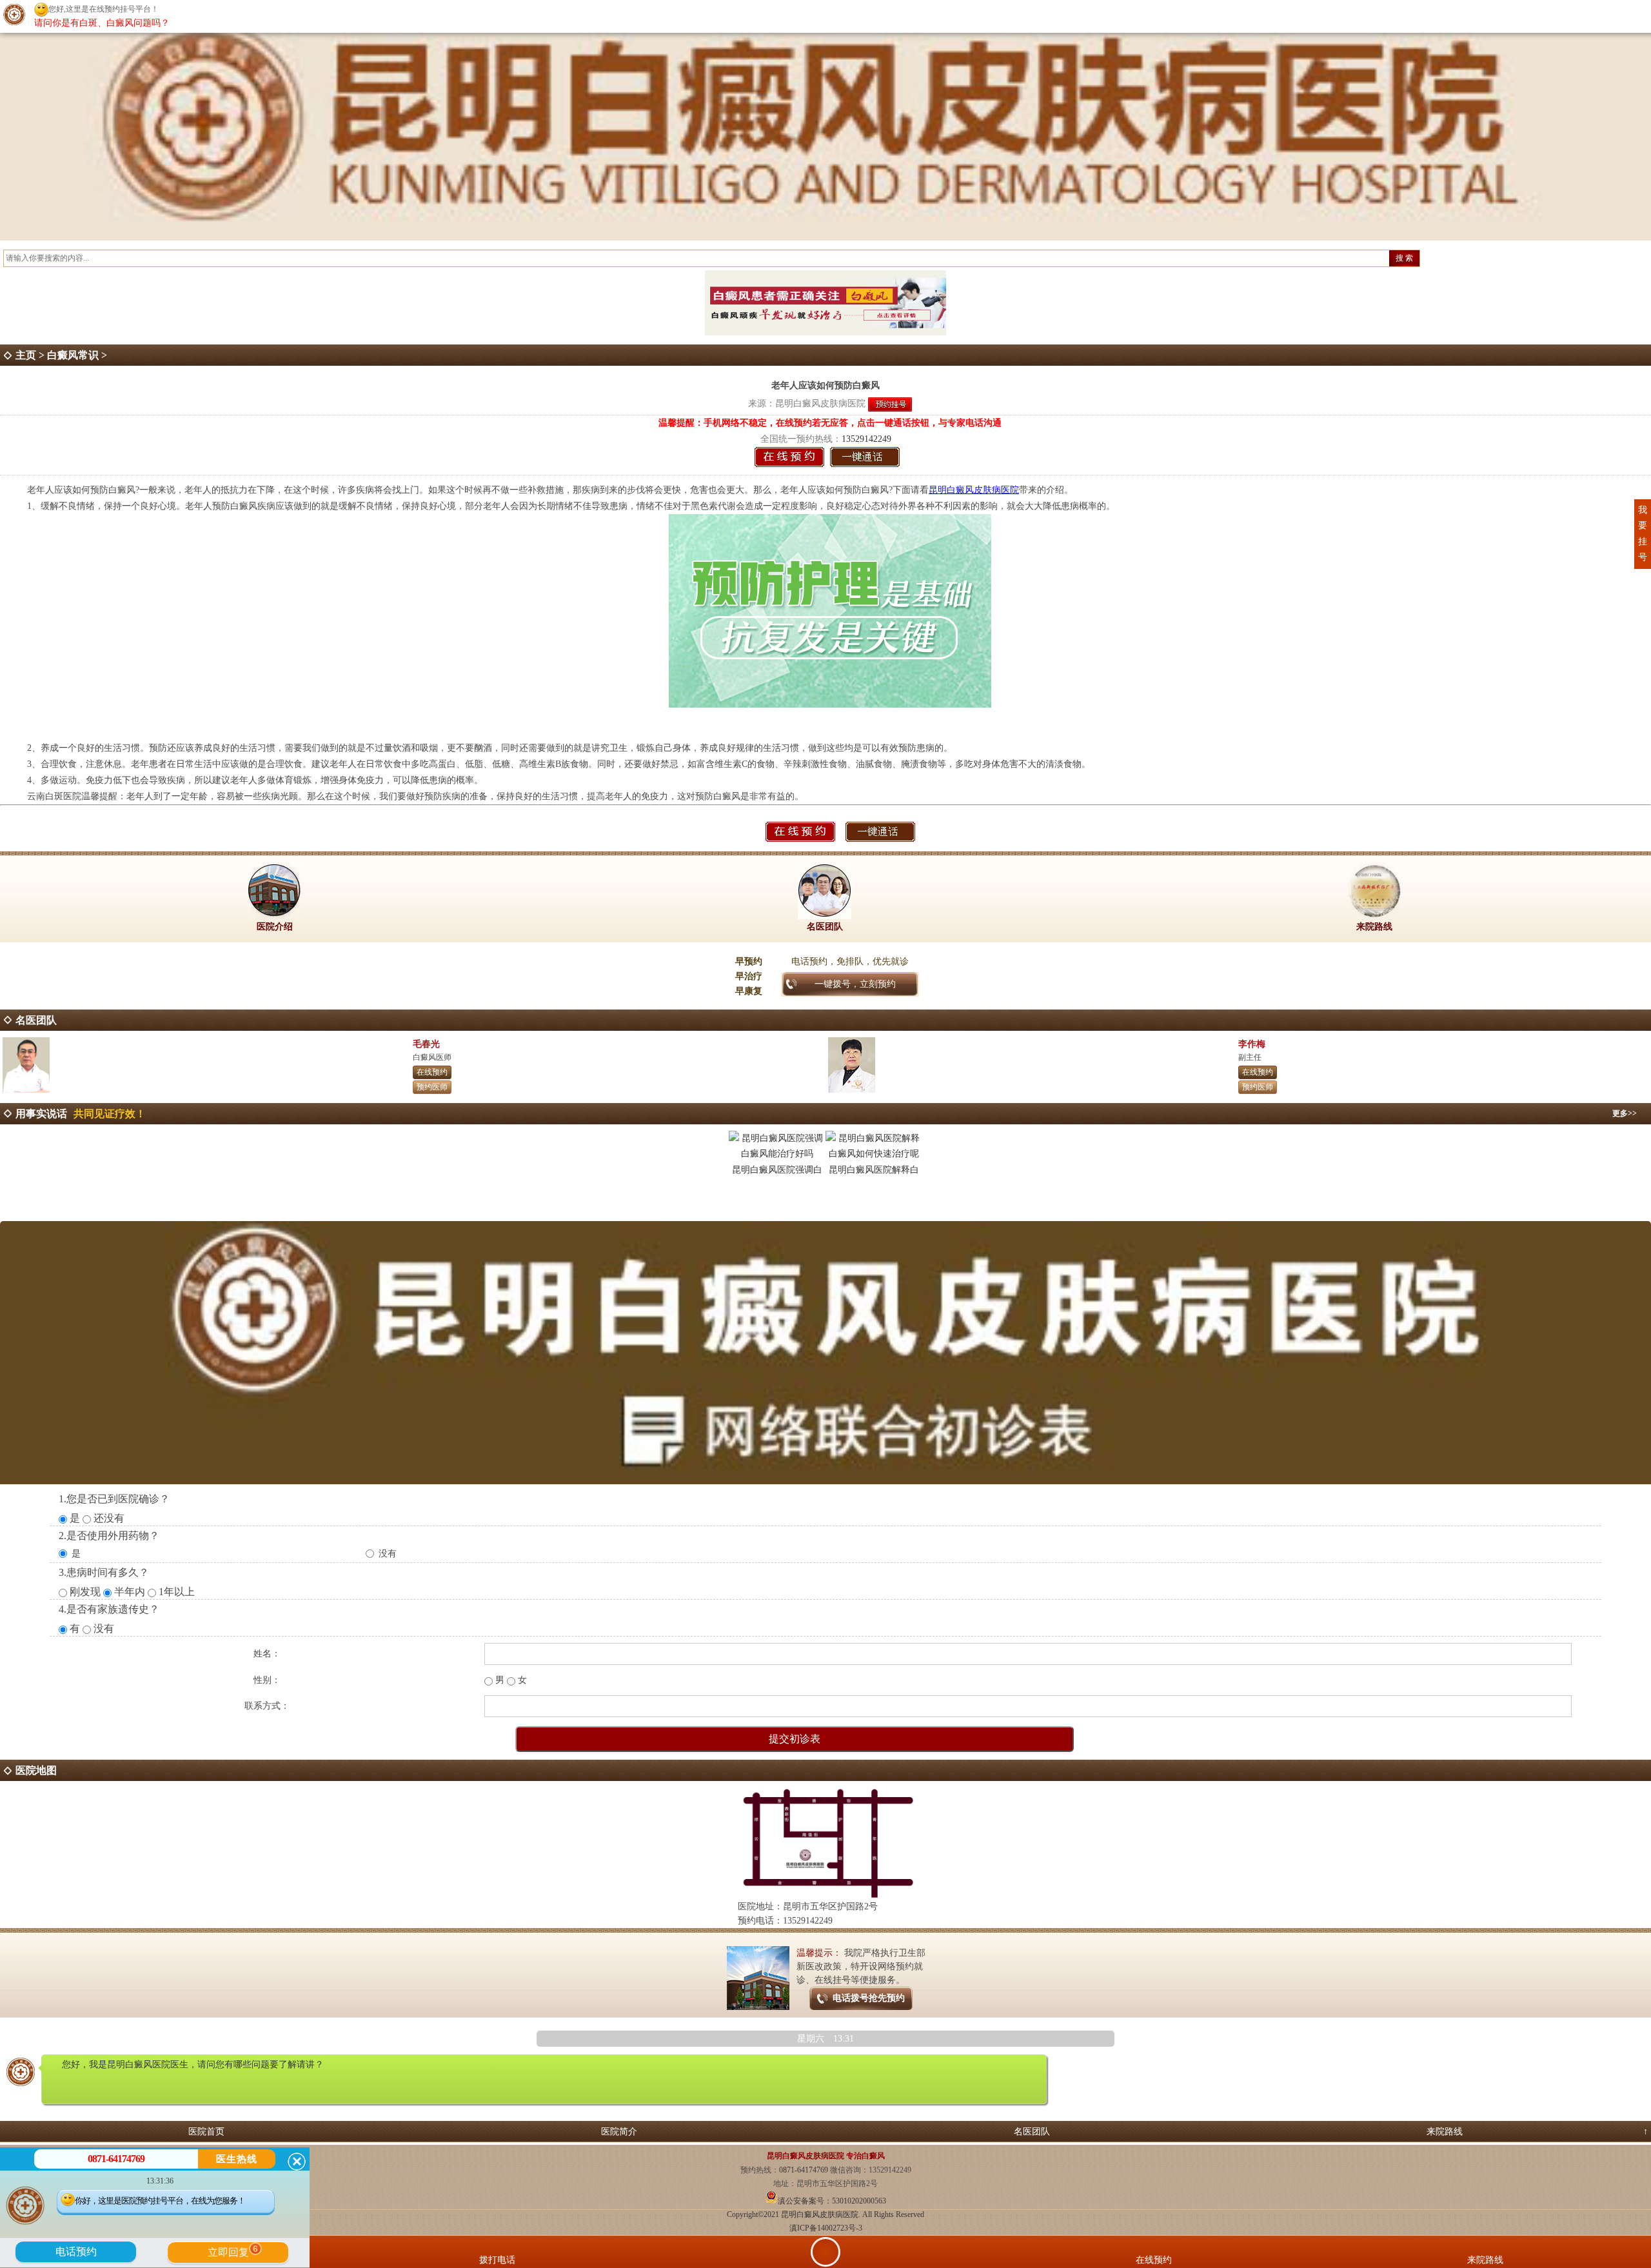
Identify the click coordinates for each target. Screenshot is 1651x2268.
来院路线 (1445, 2132)
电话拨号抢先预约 (869, 1998)
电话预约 (76, 2252)
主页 (26, 355)
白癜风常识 (73, 355)
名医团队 (1032, 2132)
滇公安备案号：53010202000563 (832, 2201)
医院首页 (206, 2132)
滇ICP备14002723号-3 (826, 2228)
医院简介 (619, 2132)
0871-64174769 (805, 2170)
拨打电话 (497, 2260)
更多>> (1625, 1113)
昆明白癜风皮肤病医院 (820, 403)
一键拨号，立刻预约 (855, 984)
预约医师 (432, 1087)
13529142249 (866, 439)
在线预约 (432, 1072)
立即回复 (233, 2251)
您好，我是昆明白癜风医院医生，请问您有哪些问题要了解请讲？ (193, 2064)
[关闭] (297, 2162)
